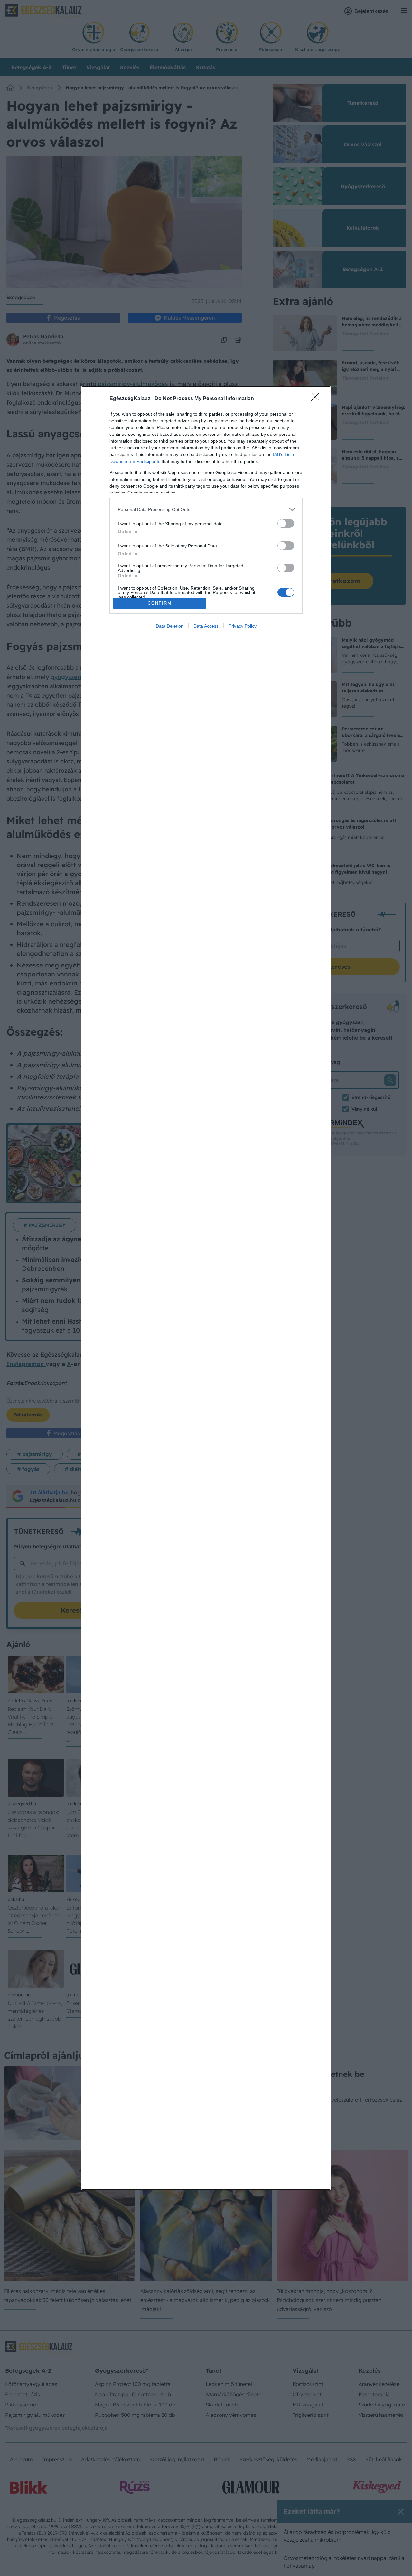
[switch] (286, 523)
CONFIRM (160, 603)
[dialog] (206, 1288)
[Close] (317, 399)
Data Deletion (170, 626)
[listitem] (206, 509)
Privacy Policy (243, 626)
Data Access (206, 626)
